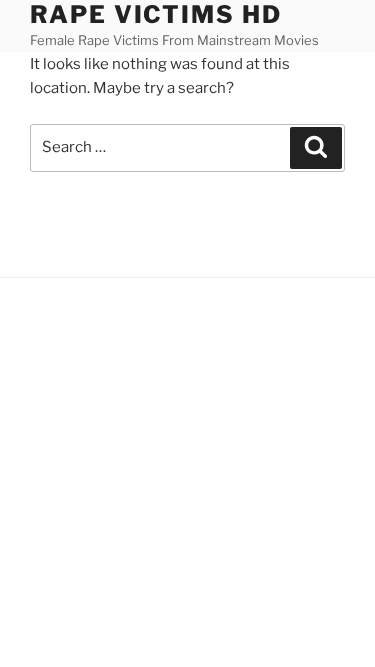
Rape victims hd (156, 14)
